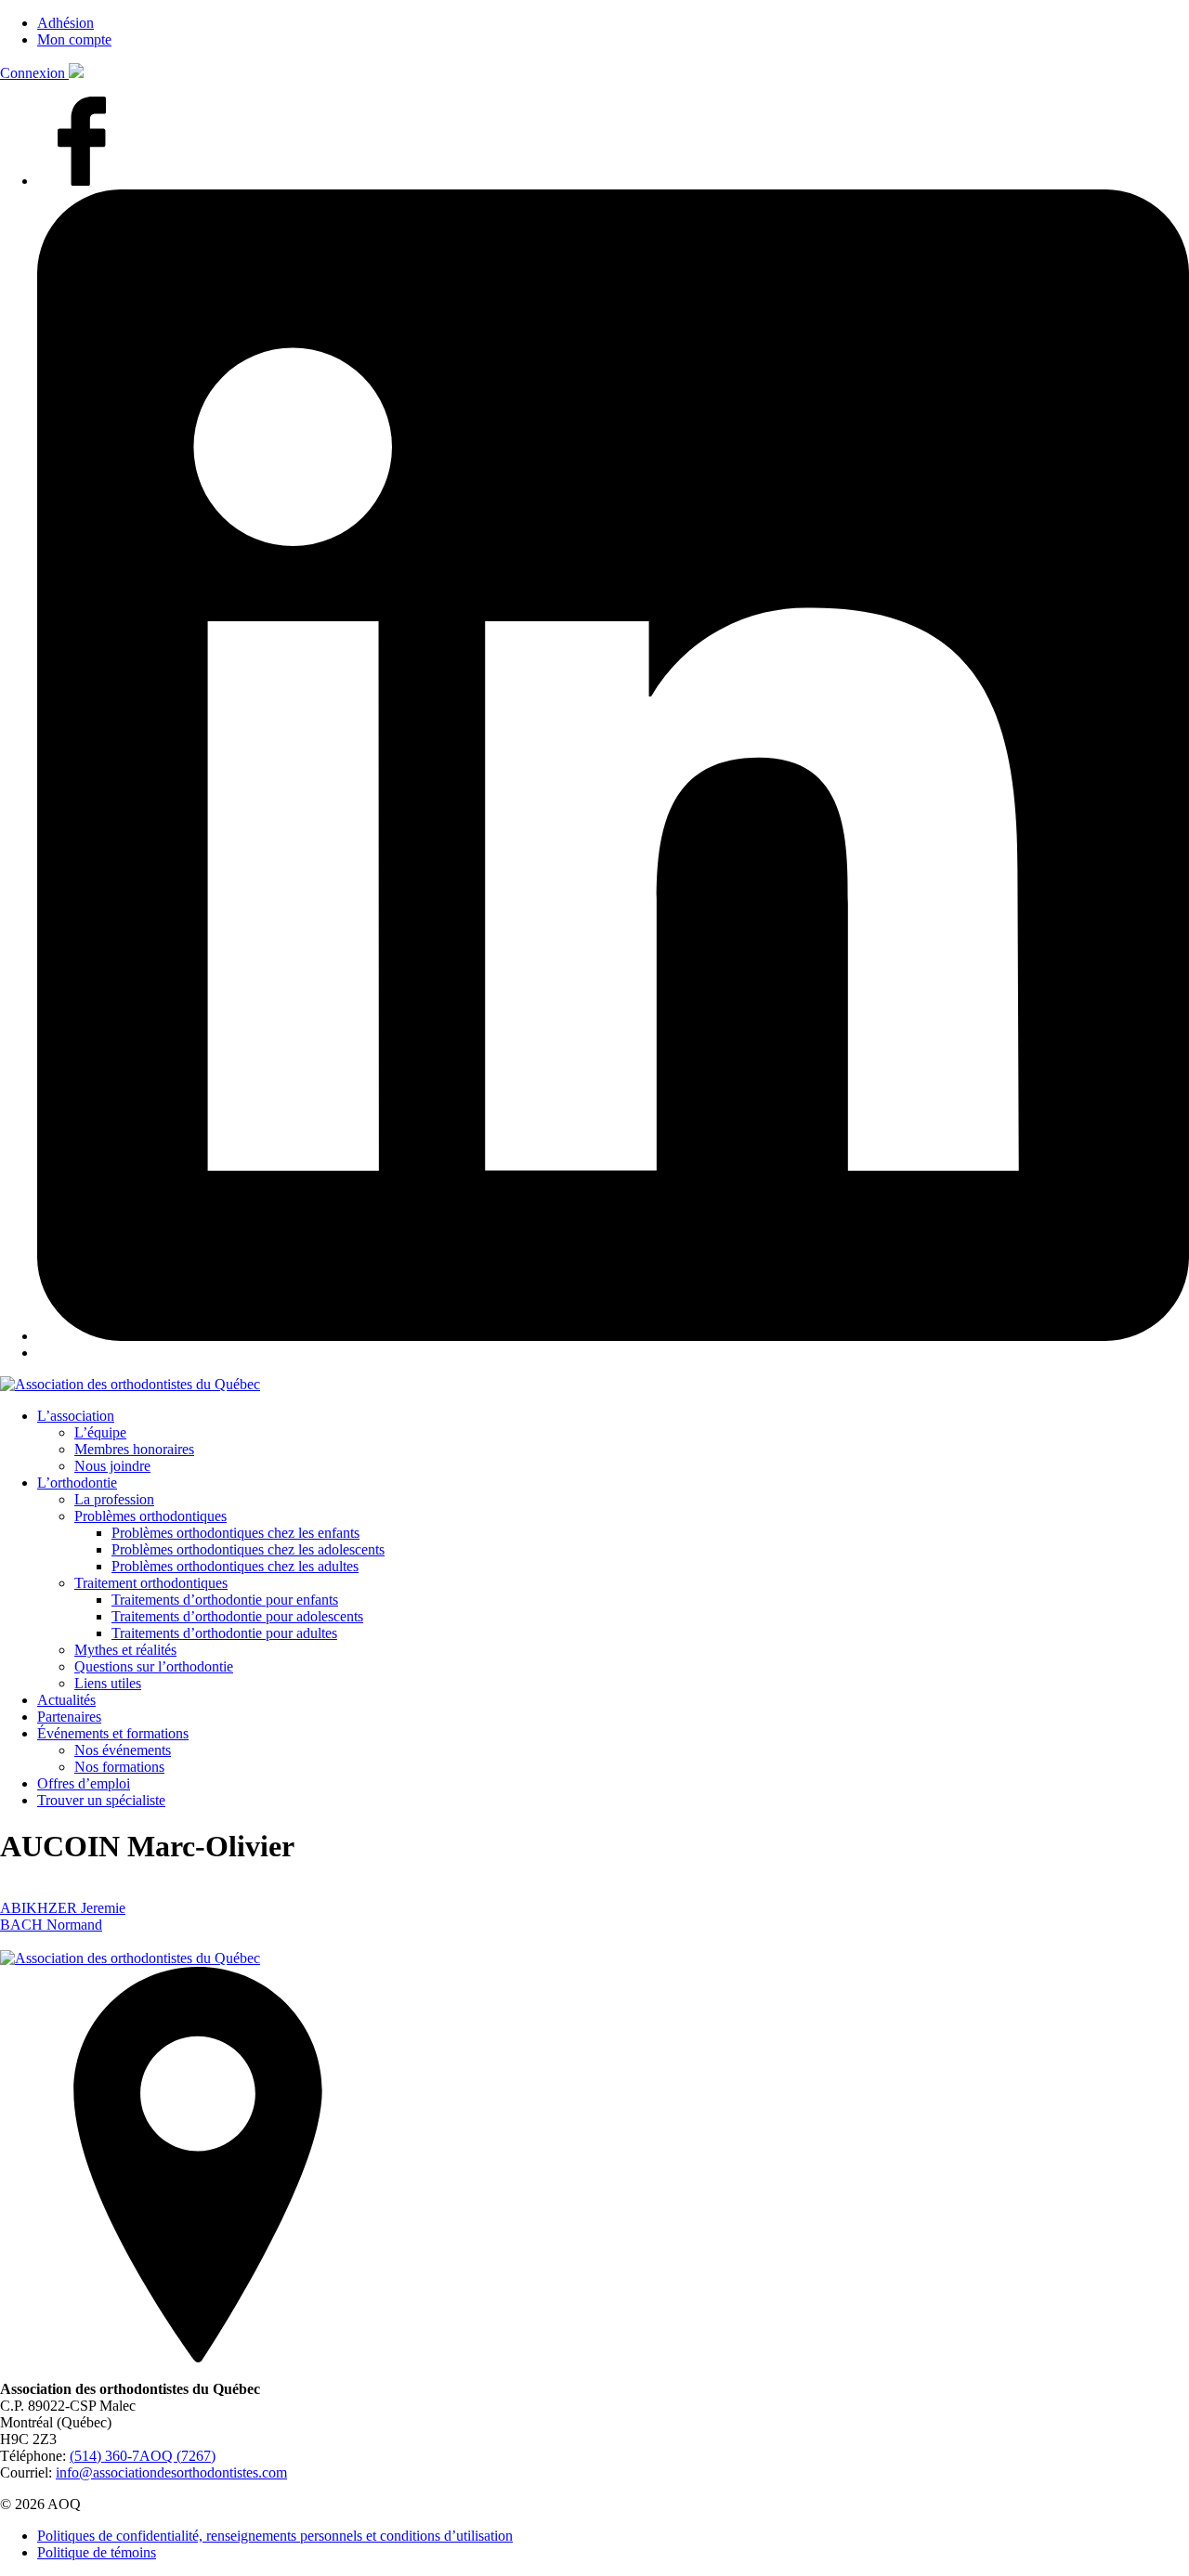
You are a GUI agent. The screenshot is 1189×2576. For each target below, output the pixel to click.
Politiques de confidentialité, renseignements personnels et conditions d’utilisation (275, 2536)
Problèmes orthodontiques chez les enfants (235, 1533)
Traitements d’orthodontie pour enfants (225, 1600)
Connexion (34, 73)
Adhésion (65, 23)
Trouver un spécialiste (101, 1800)
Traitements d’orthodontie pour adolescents (237, 1616)
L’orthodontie (77, 1483)
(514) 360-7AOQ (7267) (143, 2456)
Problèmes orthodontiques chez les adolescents (248, 1549)
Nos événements (123, 1750)
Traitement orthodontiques (151, 1583)
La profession (114, 1499)
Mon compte (74, 39)
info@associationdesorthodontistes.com (171, 2472)
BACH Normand (51, 1925)
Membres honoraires (134, 1449)
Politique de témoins (97, 2552)
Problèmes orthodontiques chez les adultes (235, 1566)
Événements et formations (113, 1733)
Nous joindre (112, 1466)
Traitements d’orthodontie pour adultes (224, 1633)
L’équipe (100, 1432)
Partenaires (69, 1717)
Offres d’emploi (84, 1783)
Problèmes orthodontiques (150, 1516)
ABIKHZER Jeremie (63, 1908)
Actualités (66, 1700)
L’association (76, 1416)
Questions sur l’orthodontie (154, 1666)
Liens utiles (108, 1683)
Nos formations (119, 1767)
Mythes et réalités (125, 1650)
